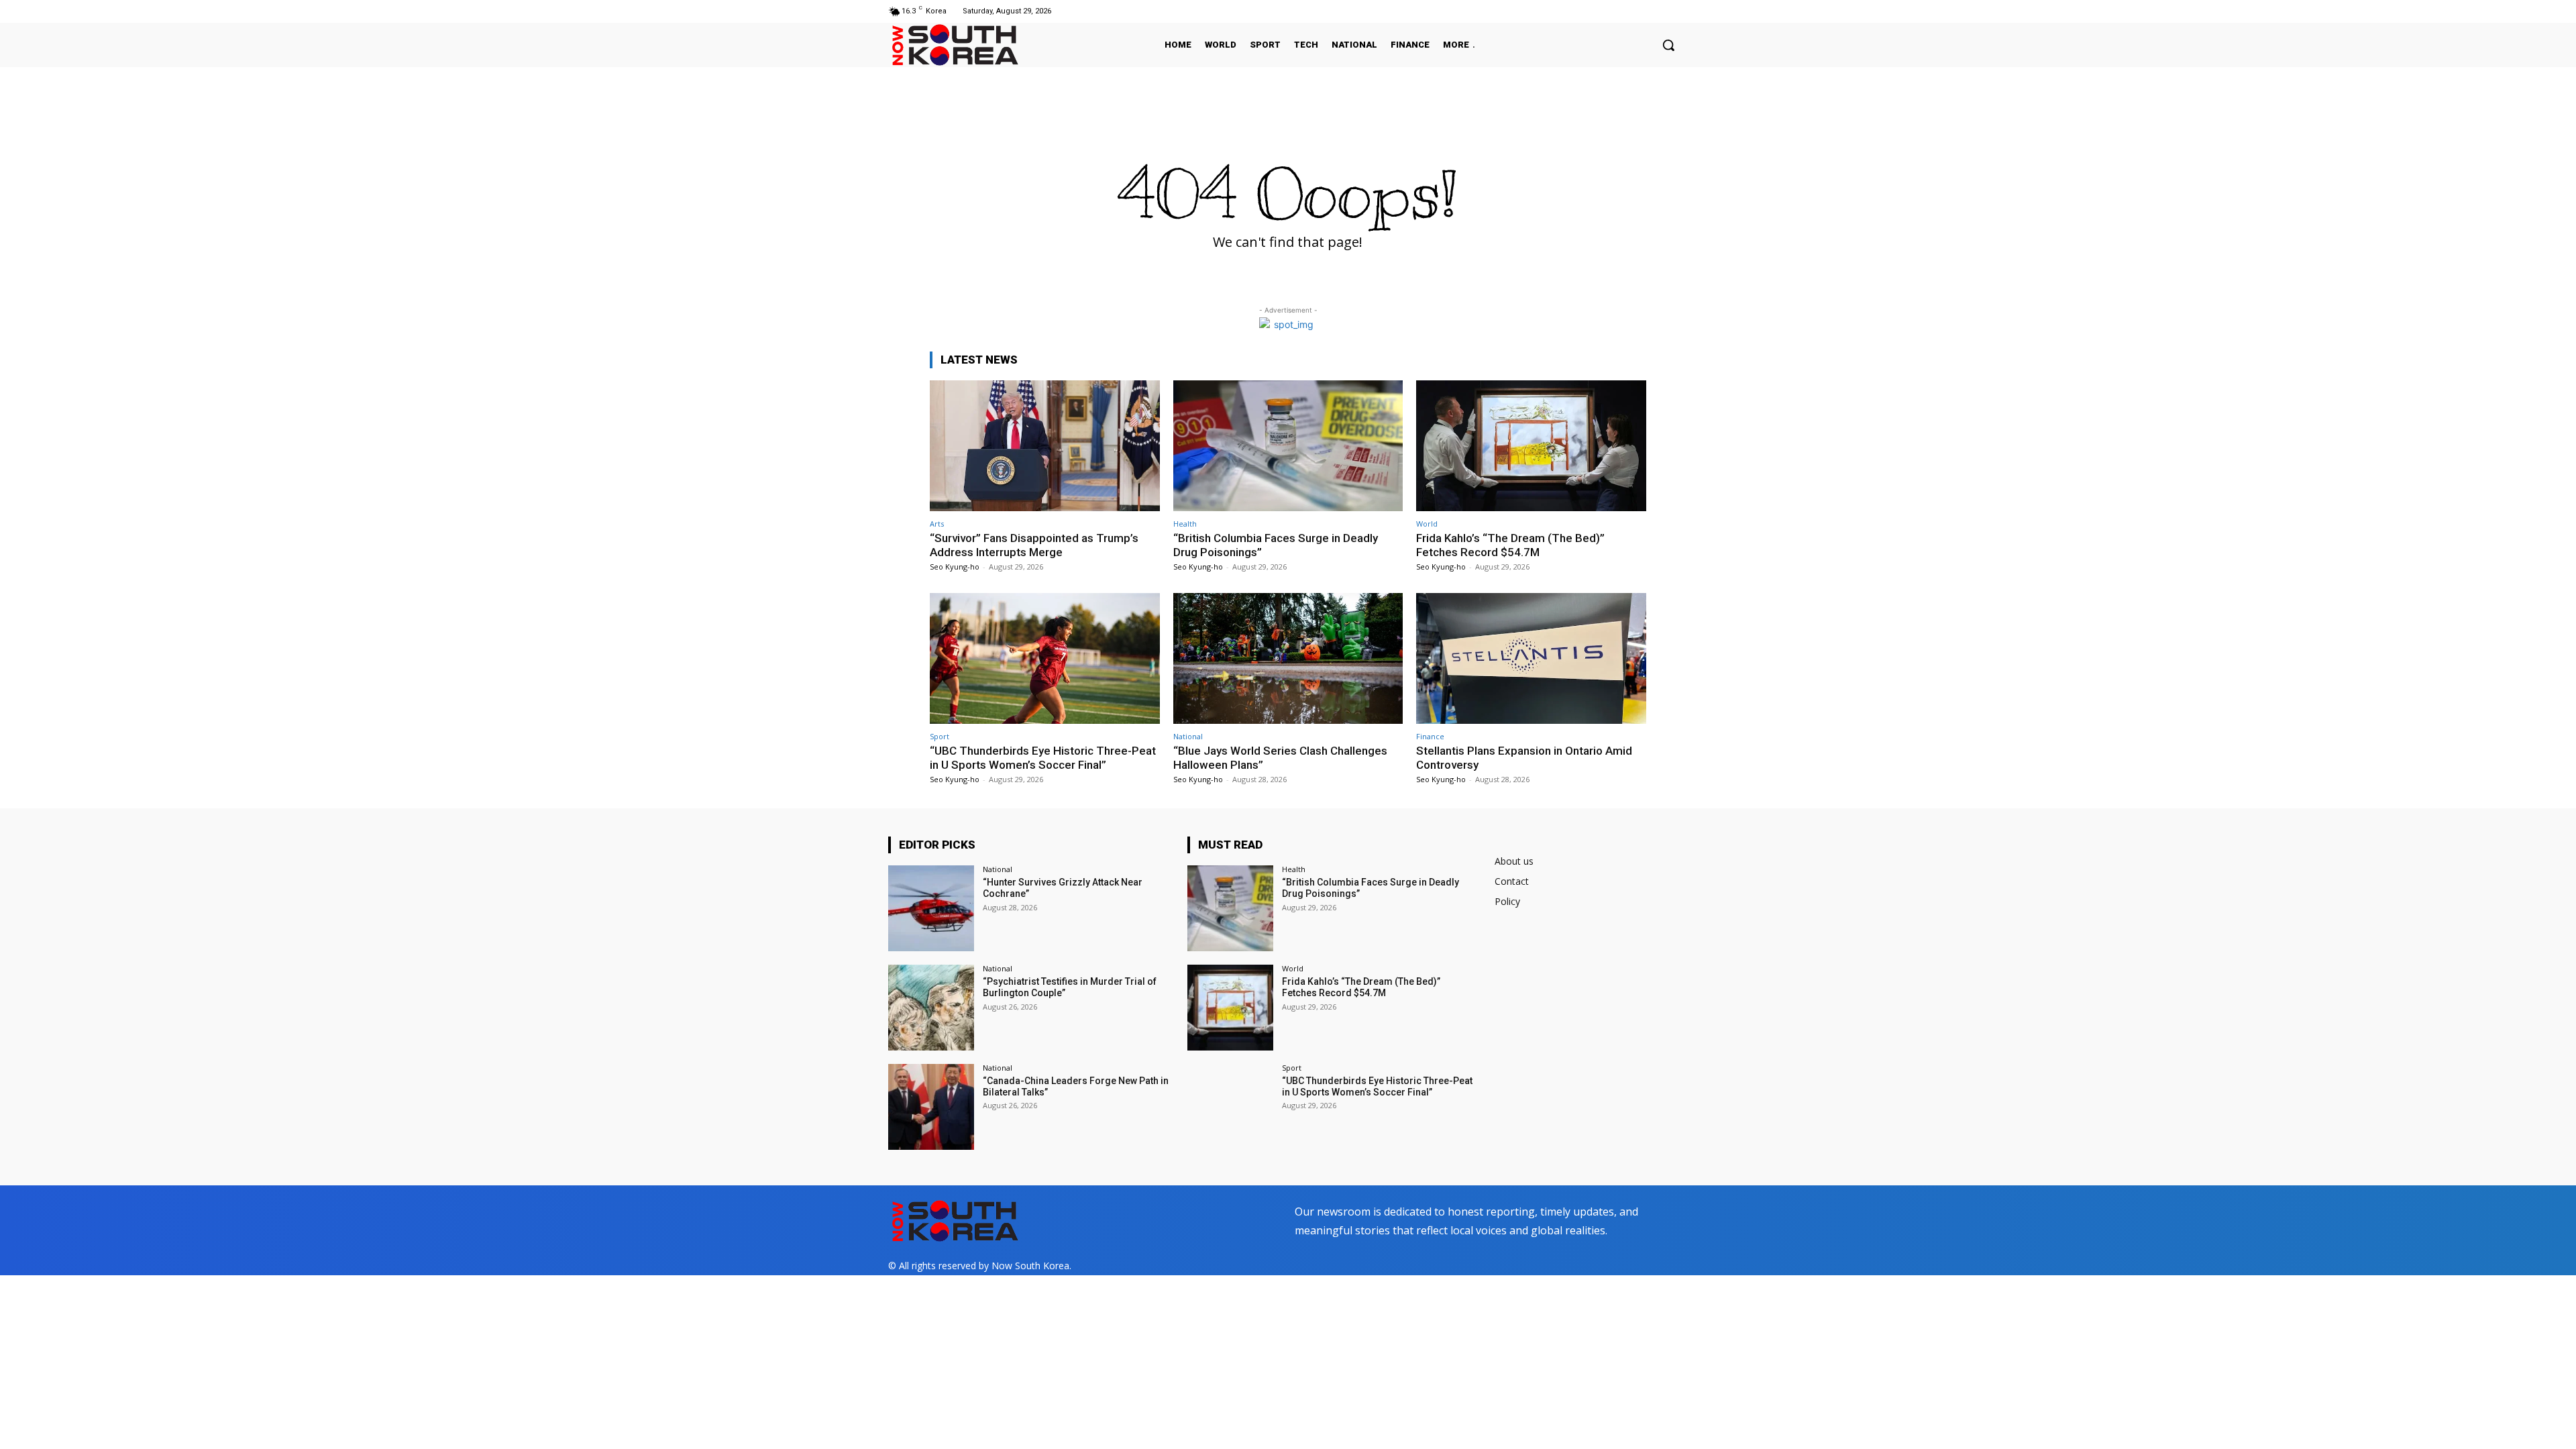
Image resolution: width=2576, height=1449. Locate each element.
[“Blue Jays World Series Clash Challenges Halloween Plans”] (1288, 658)
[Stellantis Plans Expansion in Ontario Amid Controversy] (1531, 658)
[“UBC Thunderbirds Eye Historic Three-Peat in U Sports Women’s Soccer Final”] (1045, 658)
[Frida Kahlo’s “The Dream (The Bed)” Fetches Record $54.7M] (1531, 446)
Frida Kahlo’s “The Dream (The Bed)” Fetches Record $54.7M (1510, 545)
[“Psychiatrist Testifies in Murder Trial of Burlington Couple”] (931, 1008)
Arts (937, 524)
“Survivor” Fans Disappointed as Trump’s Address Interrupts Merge (1034, 545)
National (1188, 736)
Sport (940, 736)
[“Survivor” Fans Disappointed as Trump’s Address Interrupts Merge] (1045, 446)
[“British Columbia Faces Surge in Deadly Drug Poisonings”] (1288, 446)
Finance (1430, 736)
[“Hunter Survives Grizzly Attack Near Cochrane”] (931, 908)
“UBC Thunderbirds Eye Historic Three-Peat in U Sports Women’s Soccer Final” (1043, 757)
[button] (1668, 45)
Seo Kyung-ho (955, 567)
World (1427, 524)
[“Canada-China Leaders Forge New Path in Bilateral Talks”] (931, 1107)
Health (1185, 524)
